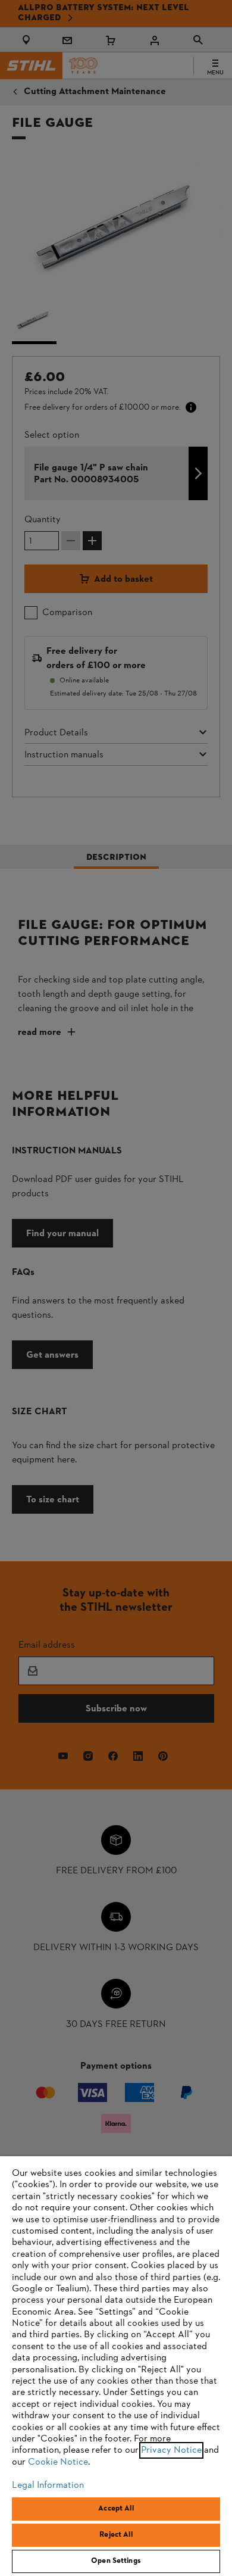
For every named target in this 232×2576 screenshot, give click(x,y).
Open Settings (116, 2561)
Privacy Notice (171, 2450)
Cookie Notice (58, 2462)
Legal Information (48, 2485)
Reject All (116, 2535)
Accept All (116, 2509)
